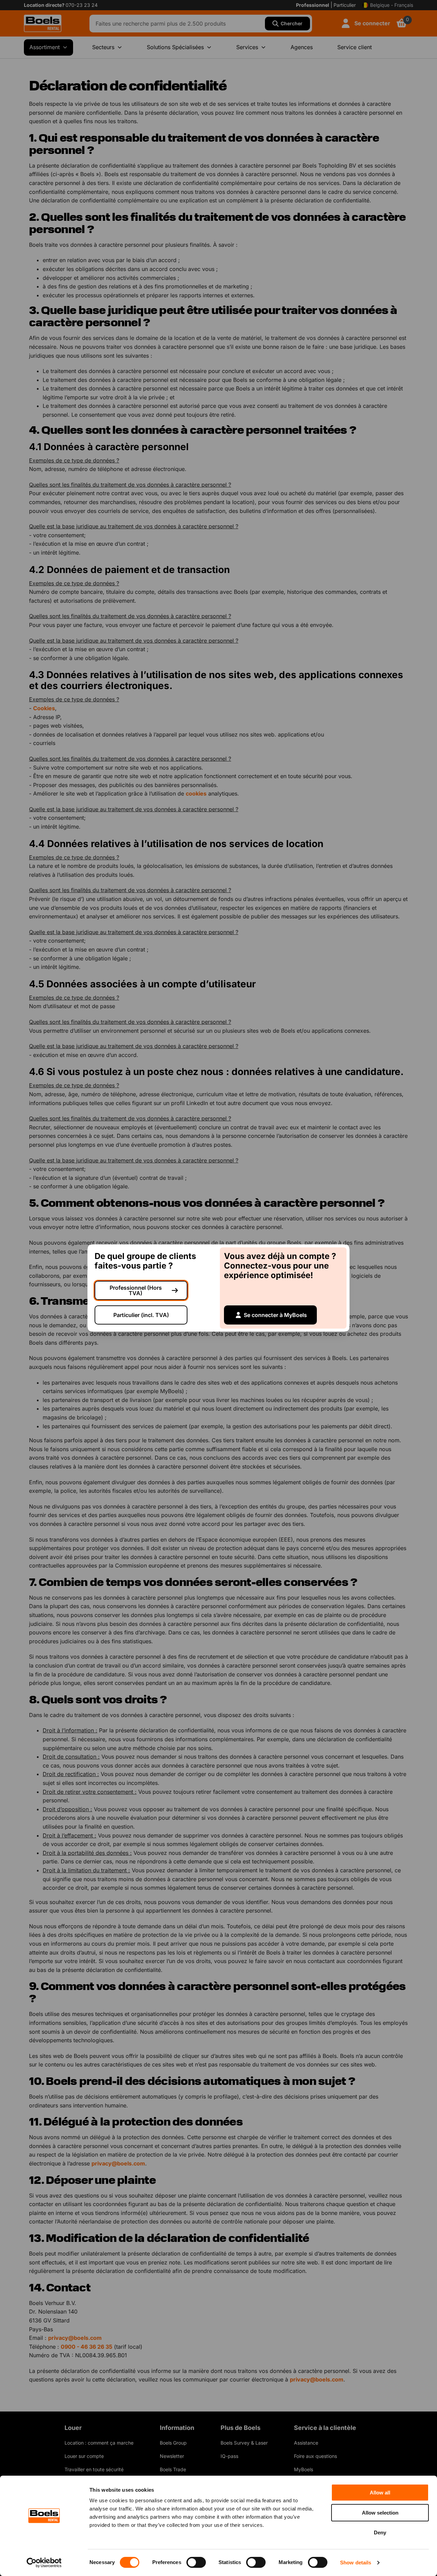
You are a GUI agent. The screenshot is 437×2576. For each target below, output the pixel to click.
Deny (380, 2532)
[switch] (196, 2562)
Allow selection (380, 2513)
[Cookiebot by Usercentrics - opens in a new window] (44, 2563)
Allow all (380, 2493)
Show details (356, 2563)
